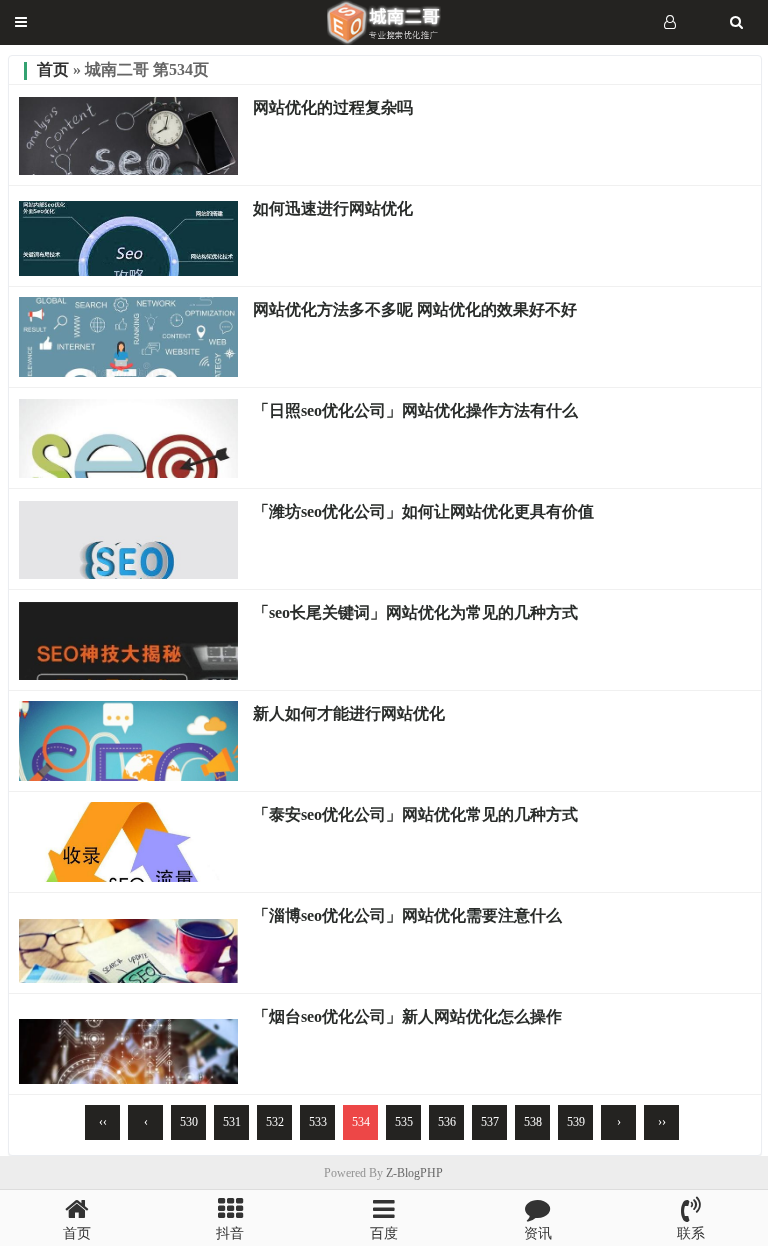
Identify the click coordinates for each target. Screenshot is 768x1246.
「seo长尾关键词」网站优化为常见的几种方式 (415, 612)
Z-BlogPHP (414, 1173)
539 (576, 1122)
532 (275, 1122)
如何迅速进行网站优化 (333, 208)
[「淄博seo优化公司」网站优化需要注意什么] (129, 978)
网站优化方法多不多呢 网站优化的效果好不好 (415, 309)
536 (447, 1122)
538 (533, 1122)
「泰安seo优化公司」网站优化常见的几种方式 (415, 814)
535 (404, 1122)
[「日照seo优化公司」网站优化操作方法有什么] (129, 473)
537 (490, 1122)
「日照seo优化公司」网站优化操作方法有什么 (415, 410)
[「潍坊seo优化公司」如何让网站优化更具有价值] (129, 574)
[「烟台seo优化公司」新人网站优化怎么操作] (129, 1079)
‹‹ (103, 1122)
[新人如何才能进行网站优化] (129, 776)
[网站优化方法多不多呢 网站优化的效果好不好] (129, 372)
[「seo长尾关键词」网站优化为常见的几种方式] (129, 675)
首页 (53, 69)
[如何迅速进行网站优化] (129, 271)
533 (318, 1122)
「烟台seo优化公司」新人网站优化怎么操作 (407, 1016)
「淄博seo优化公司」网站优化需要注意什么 (407, 915)
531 (232, 1122)
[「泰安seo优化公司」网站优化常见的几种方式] (129, 877)
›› (662, 1122)
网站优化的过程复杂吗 (333, 107)
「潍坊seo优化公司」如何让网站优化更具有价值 (423, 511)
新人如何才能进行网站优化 (349, 713)
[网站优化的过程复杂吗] (129, 170)
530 (189, 1122)
